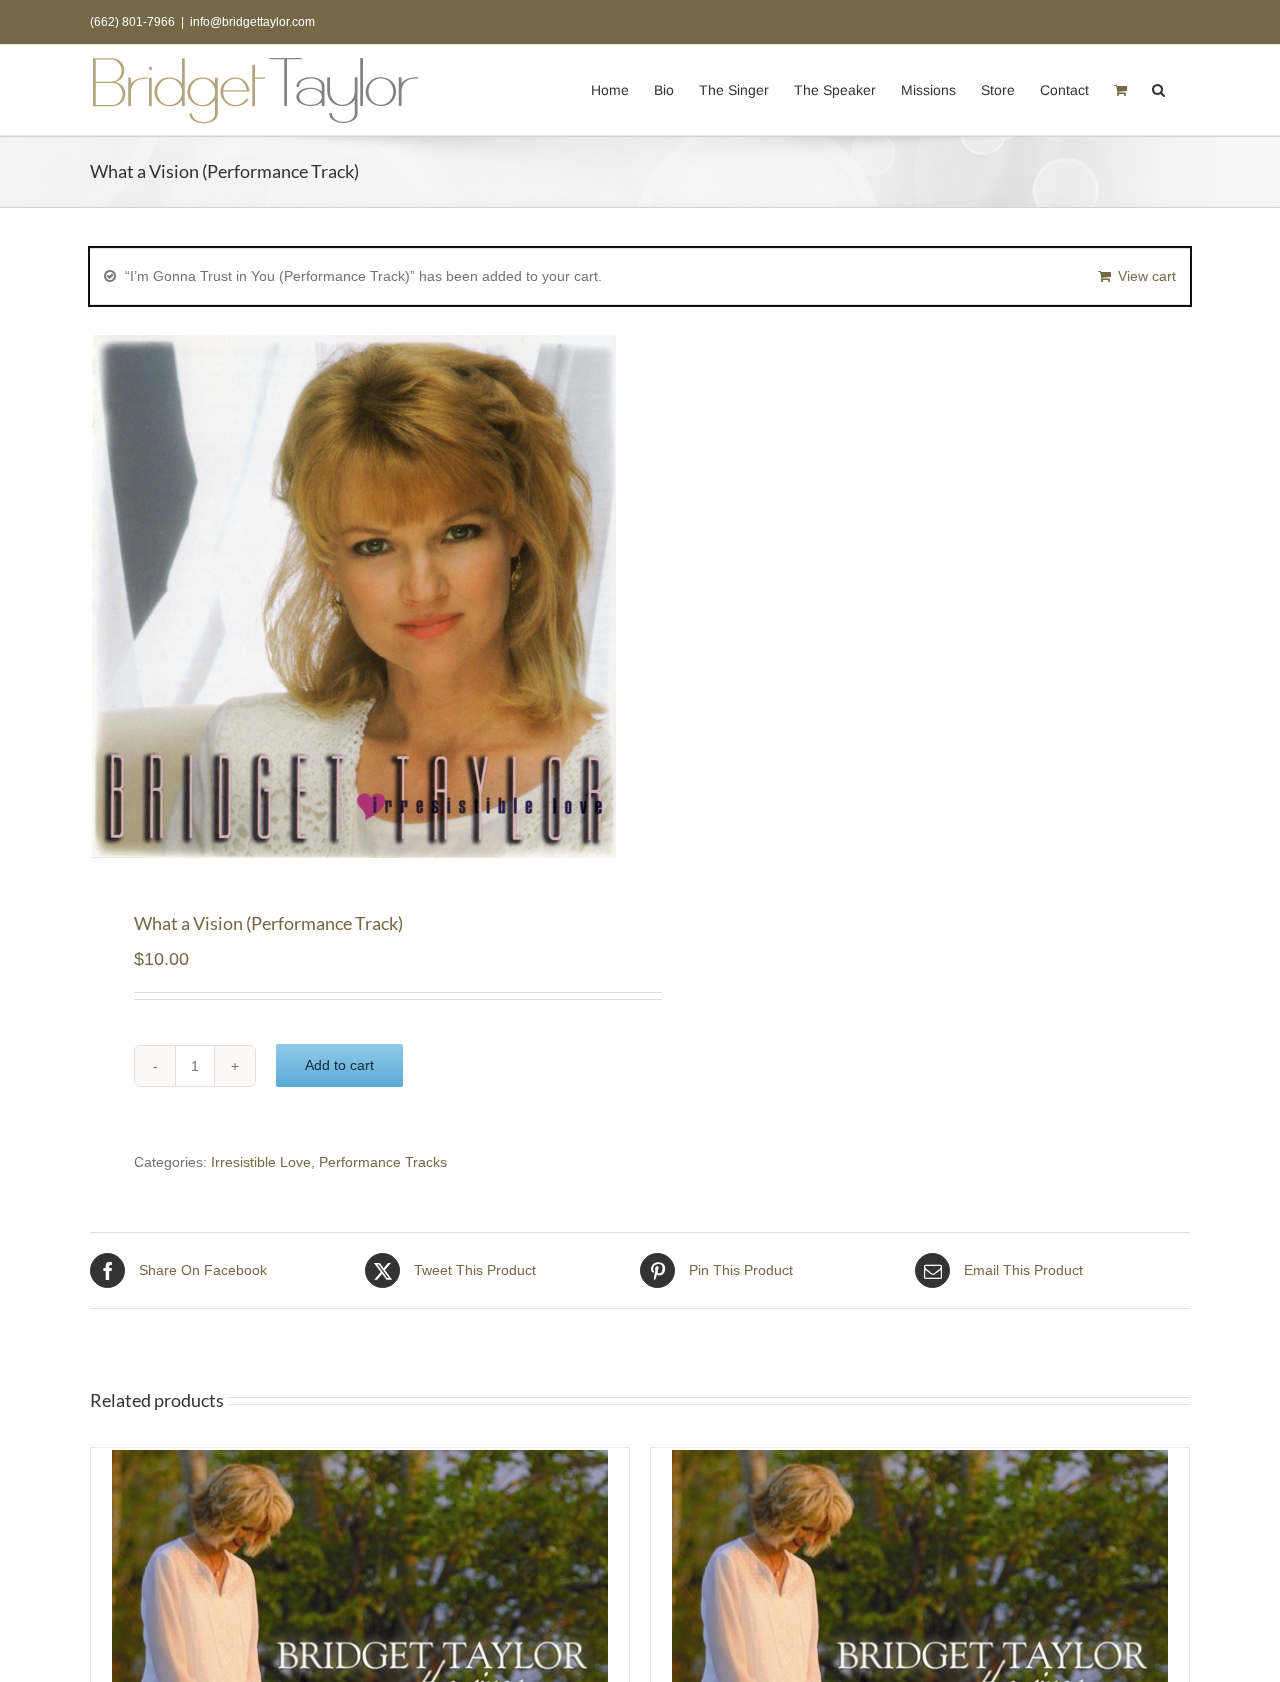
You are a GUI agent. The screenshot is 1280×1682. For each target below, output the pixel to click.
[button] (1158, 88)
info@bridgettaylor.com (252, 22)
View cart (1147, 276)
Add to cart (339, 1065)
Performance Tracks (383, 1162)
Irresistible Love (261, 1162)
